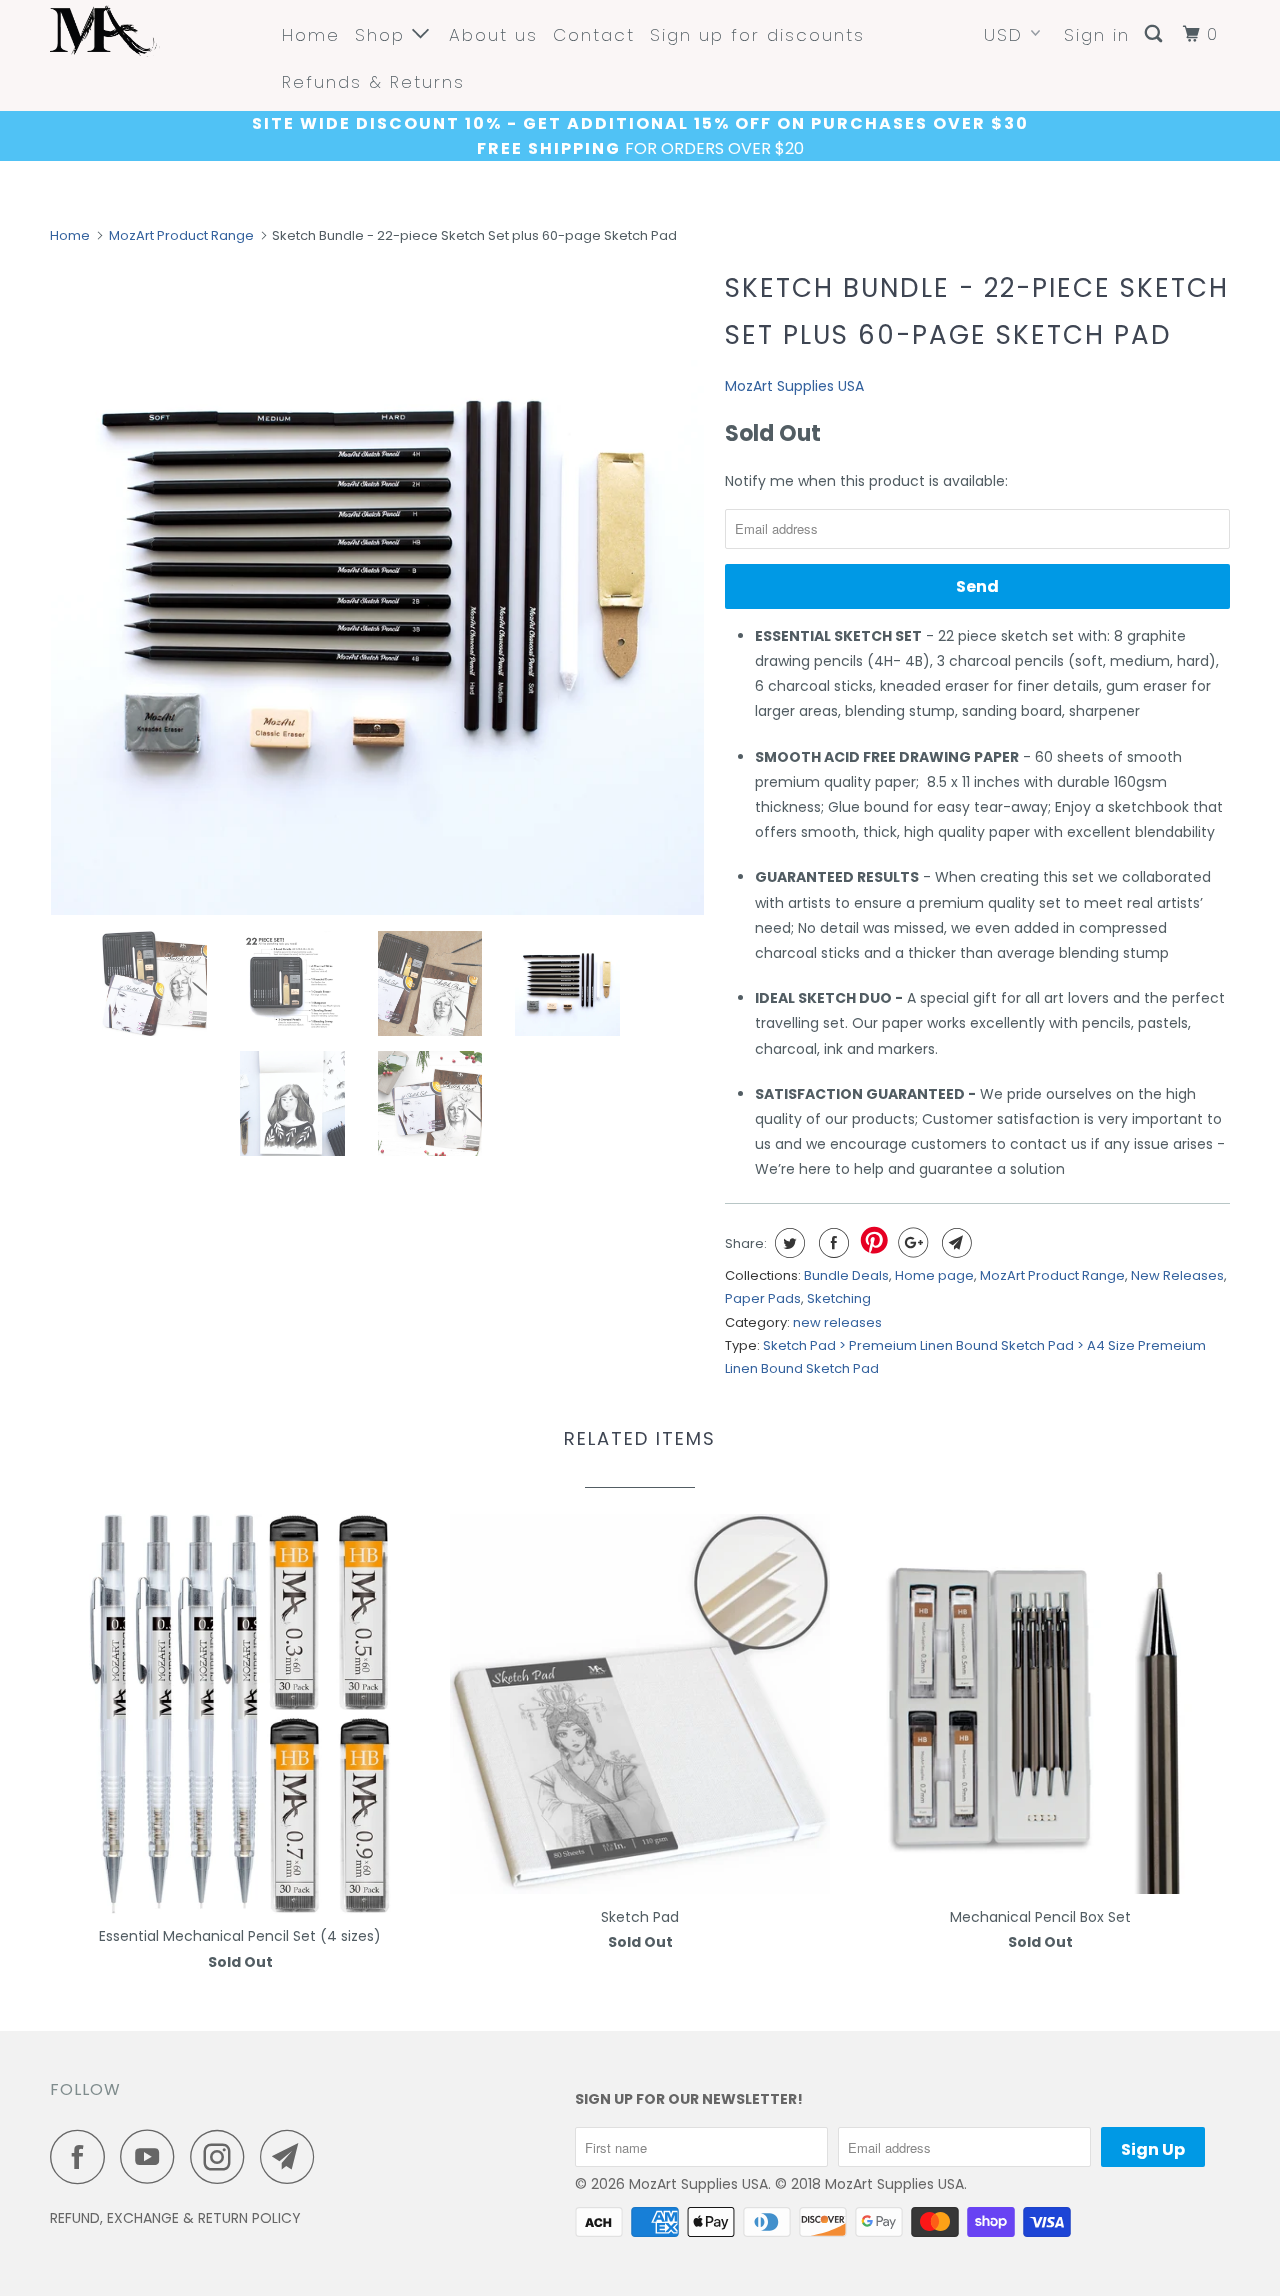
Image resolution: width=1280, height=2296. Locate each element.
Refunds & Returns (373, 82)
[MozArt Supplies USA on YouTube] (153, 2156)
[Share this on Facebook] (831, 1243)
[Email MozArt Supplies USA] (293, 2156)
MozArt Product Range (181, 235)
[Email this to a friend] (954, 1243)
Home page (934, 1275)
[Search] (1156, 34)
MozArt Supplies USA (794, 386)
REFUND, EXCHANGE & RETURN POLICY (175, 2218)
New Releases (1177, 1275)
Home (311, 35)
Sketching (839, 1298)
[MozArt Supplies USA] (152, 31)
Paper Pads (763, 1298)
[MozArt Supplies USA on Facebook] (83, 2156)
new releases (837, 1322)
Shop (383, 35)
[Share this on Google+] (910, 1243)
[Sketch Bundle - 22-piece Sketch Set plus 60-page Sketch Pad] (377, 588)
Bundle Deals (846, 1275)
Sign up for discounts (757, 35)
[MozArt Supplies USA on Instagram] (223, 2156)
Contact (594, 35)
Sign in (1097, 35)
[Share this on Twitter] (787, 1243)
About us (493, 35)
